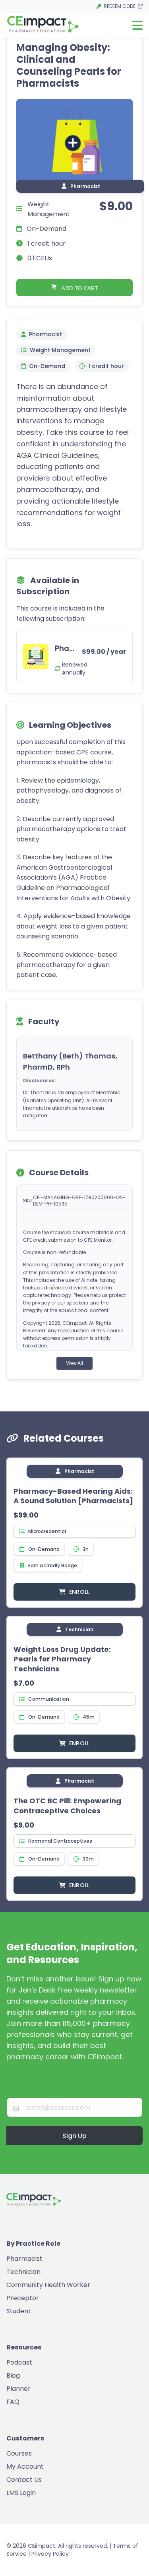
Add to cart (79, 288)
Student (19, 2311)
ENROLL (79, 1592)
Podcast (19, 2362)
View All (74, 1363)
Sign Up (74, 2136)
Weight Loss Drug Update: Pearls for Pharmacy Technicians (62, 1659)
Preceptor (23, 2298)
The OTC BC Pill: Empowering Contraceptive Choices (67, 1806)
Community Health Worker (48, 2285)
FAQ (13, 2402)
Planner (18, 2389)
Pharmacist (24, 2259)
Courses (19, 2453)
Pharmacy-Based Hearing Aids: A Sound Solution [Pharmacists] (73, 1496)
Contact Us (24, 2480)
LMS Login (21, 2493)
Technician (23, 2272)
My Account (25, 2466)
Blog (13, 2375)
